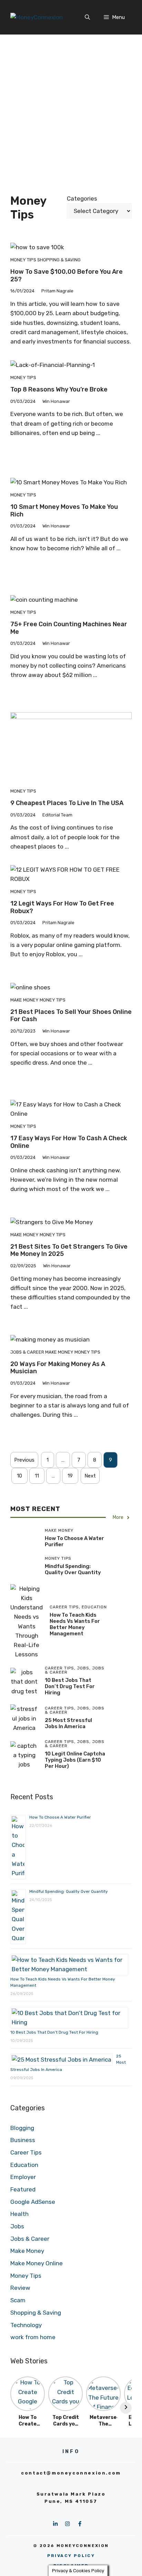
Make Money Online (37, 2263)
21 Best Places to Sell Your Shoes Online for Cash (71, 1016)
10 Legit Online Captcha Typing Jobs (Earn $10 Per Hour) (75, 1760)
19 (70, 1476)
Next (90, 1476)
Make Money (24, 1000)
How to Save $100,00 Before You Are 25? (67, 275)
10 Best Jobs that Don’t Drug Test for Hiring (70, 1686)
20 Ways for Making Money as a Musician (58, 1368)
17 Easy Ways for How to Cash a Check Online (69, 1142)
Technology (26, 2325)
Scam (18, 2300)
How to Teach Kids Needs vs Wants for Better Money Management (75, 1624)
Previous (24, 1460)
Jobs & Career (27, 1352)
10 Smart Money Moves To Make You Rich (64, 511)
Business (23, 2140)
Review (20, 2288)
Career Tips (26, 2152)
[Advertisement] (71, 109)
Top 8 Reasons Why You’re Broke (59, 389)
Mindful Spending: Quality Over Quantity (73, 1569)
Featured (23, 2189)
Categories (82, 198)
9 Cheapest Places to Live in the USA (67, 803)
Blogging (22, 2128)
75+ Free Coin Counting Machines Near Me (69, 628)
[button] (87, 17)
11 (37, 1476)
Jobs (17, 2226)
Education (24, 2165)
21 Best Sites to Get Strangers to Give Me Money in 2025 (69, 1250)
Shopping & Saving (59, 260)
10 (19, 1476)
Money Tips (23, 260)
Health (19, 2214)
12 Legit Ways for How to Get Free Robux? (62, 907)
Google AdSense (33, 2202)
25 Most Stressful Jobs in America (68, 1723)
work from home (33, 2337)
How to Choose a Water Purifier (60, 1817)
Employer (23, 2177)
